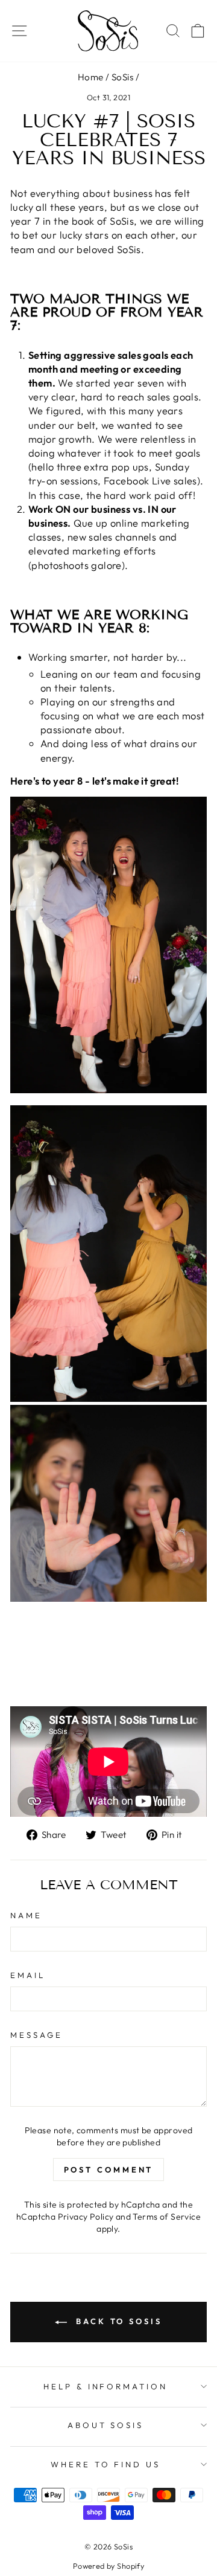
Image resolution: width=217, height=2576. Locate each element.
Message (36, 2035)
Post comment (109, 2170)
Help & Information (106, 2386)
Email (28, 1975)
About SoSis (106, 2425)
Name (26, 1915)
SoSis (122, 77)
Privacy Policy (86, 2217)
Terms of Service (167, 2217)
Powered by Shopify (108, 2566)
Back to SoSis (117, 2321)
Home (91, 77)
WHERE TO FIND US (106, 2464)
